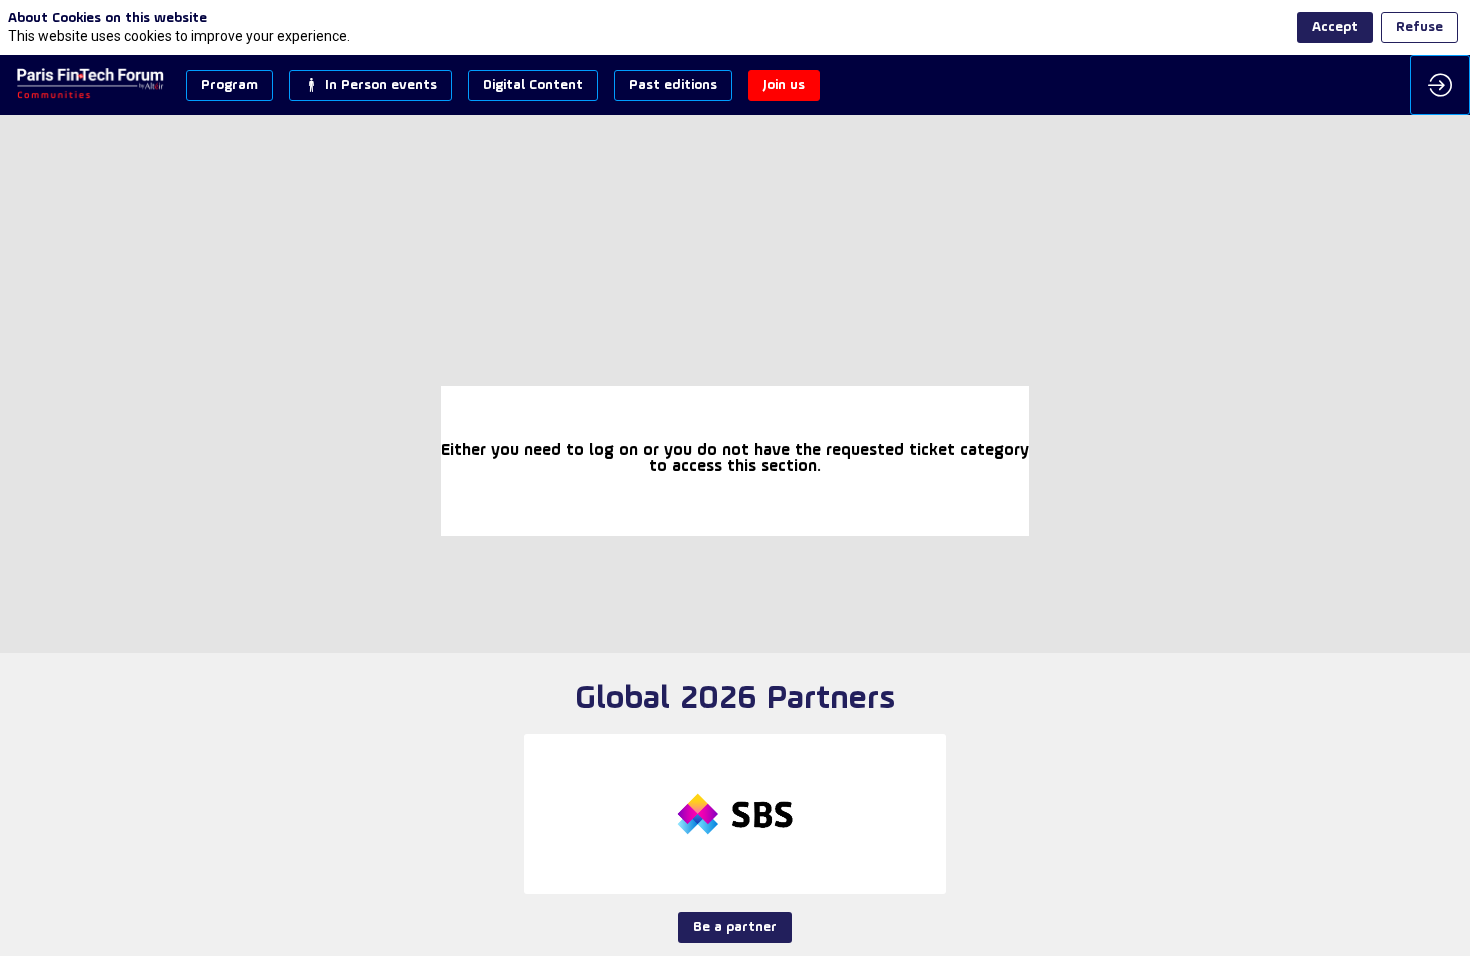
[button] (229, 85)
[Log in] (1440, 85)
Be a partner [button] (735, 927)
